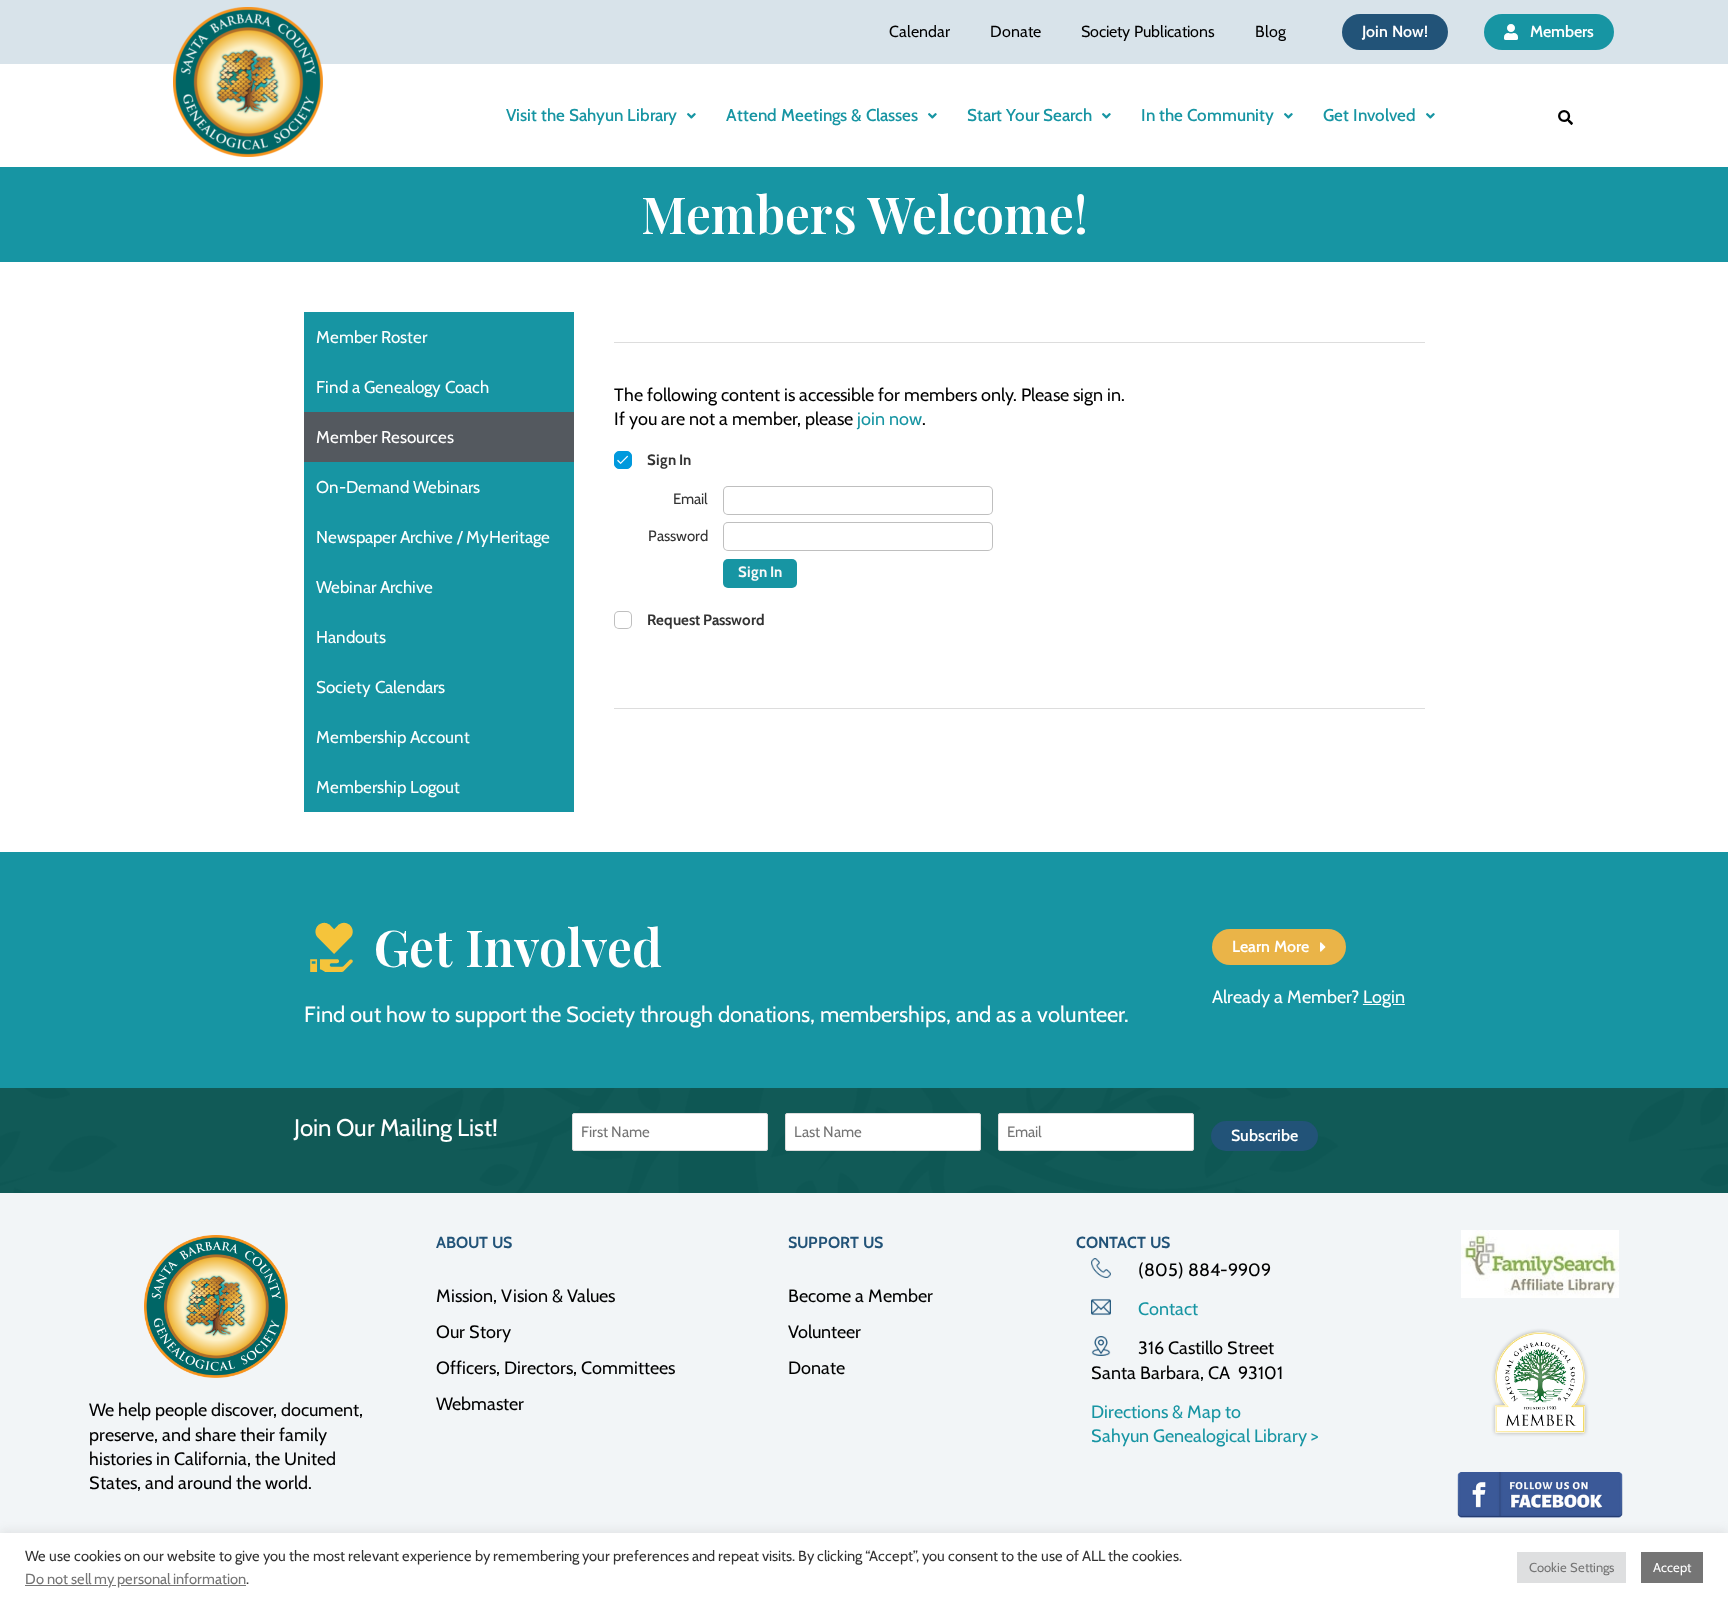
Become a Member (860, 1296)
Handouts (351, 637)
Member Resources (385, 437)
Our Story (473, 1332)
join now (889, 419)
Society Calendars (380, 687)
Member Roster (371, 337)
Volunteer (824, 1332)
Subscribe (1264, 1135)
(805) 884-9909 (1204, 1270)
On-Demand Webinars (398, 487)
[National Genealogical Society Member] (1540, 1382)
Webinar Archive (374, 587)
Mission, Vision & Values (525, 1296)
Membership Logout (388, 787)
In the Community (1207, 115)
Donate (1015, 31)
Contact (1168, 1309)
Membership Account (393, 737)
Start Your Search (1029, 115)
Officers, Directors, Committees (555, 1368)
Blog (1270, 31)
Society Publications (1148, 31)
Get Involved (1369, 115)
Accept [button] (1672, 1567)
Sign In (760, 572)
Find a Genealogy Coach (402, 387)
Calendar (919, 31)
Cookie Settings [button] (1571, 1567)
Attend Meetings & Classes (822, 115)
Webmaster (480, 1404)
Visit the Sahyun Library (591, 115)
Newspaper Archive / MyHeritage (433, 537)
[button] (601, 115)
